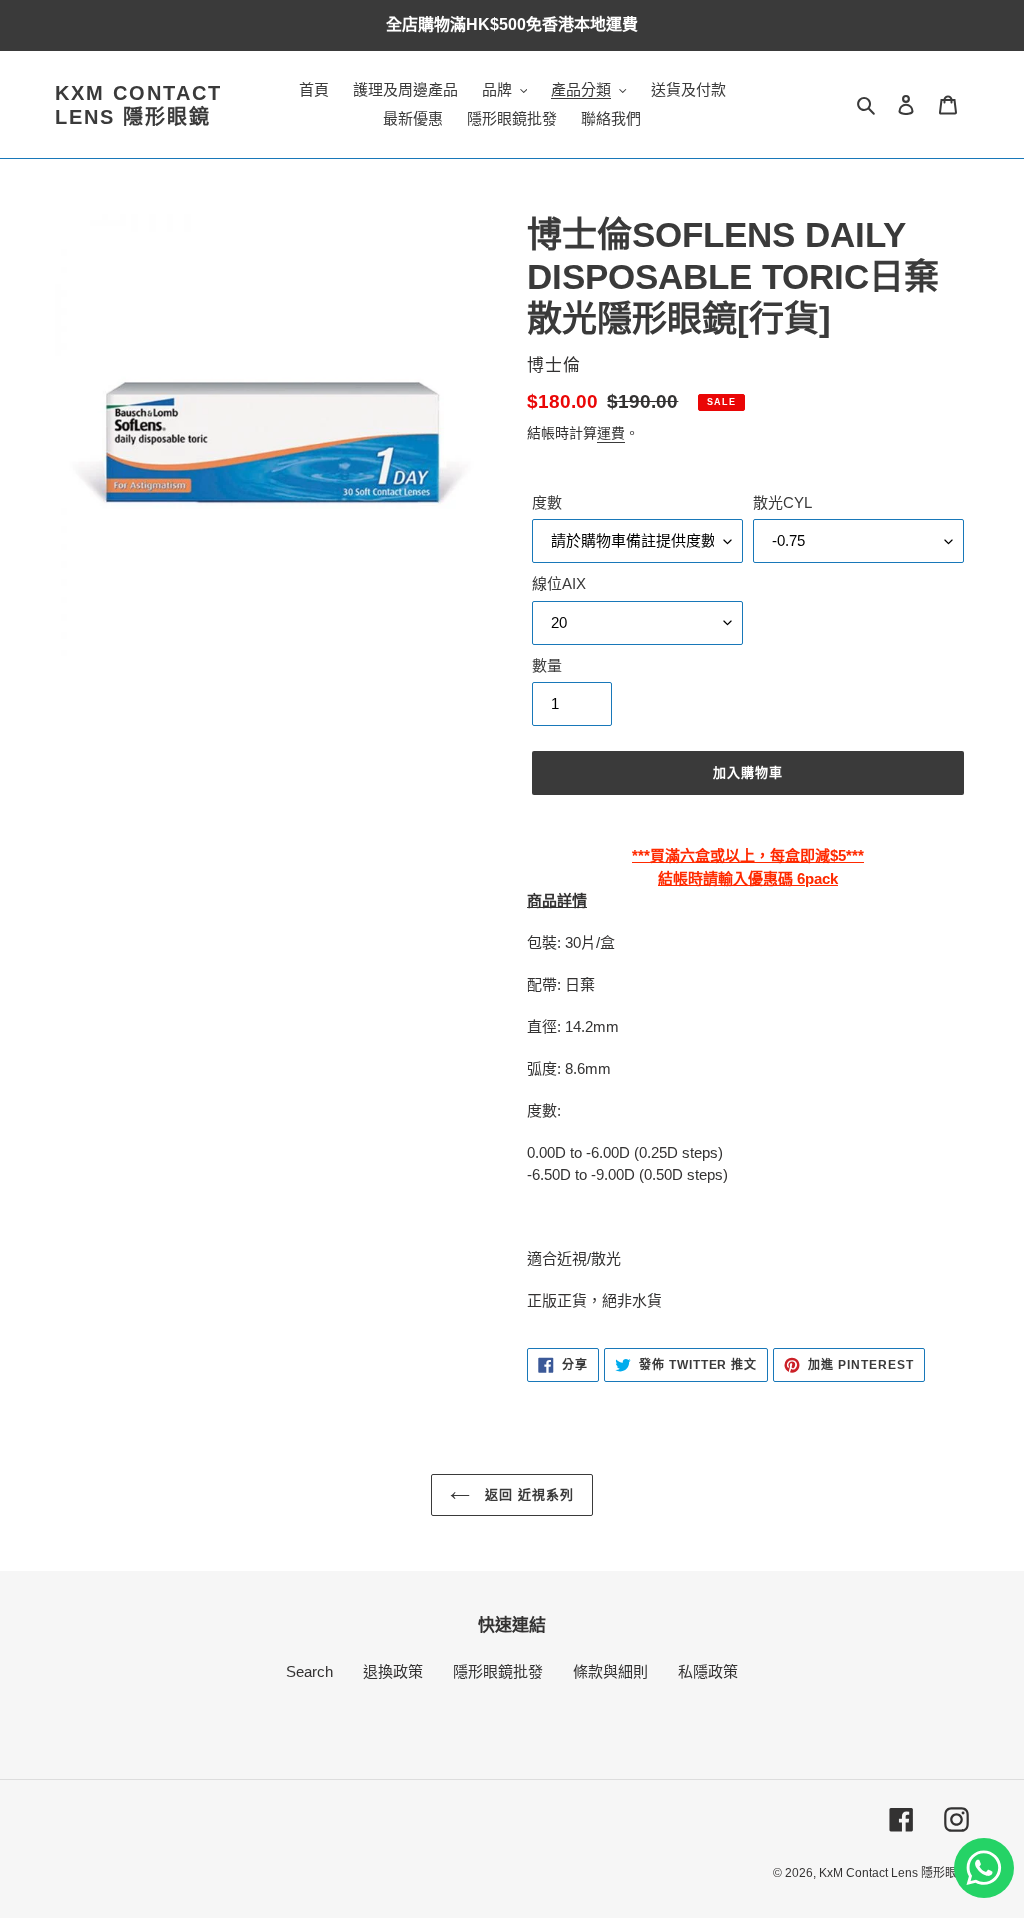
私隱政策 (708, 1671)
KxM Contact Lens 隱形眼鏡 (138, 105)
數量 (547, 665)
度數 (547, 502)
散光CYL (782, 502)
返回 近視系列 (527, 1494)
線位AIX (559, 583)
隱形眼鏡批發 (498, 1671)
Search (309, 1671)
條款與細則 (610, 1671)
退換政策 (393, 1671)
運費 (611, 433)
